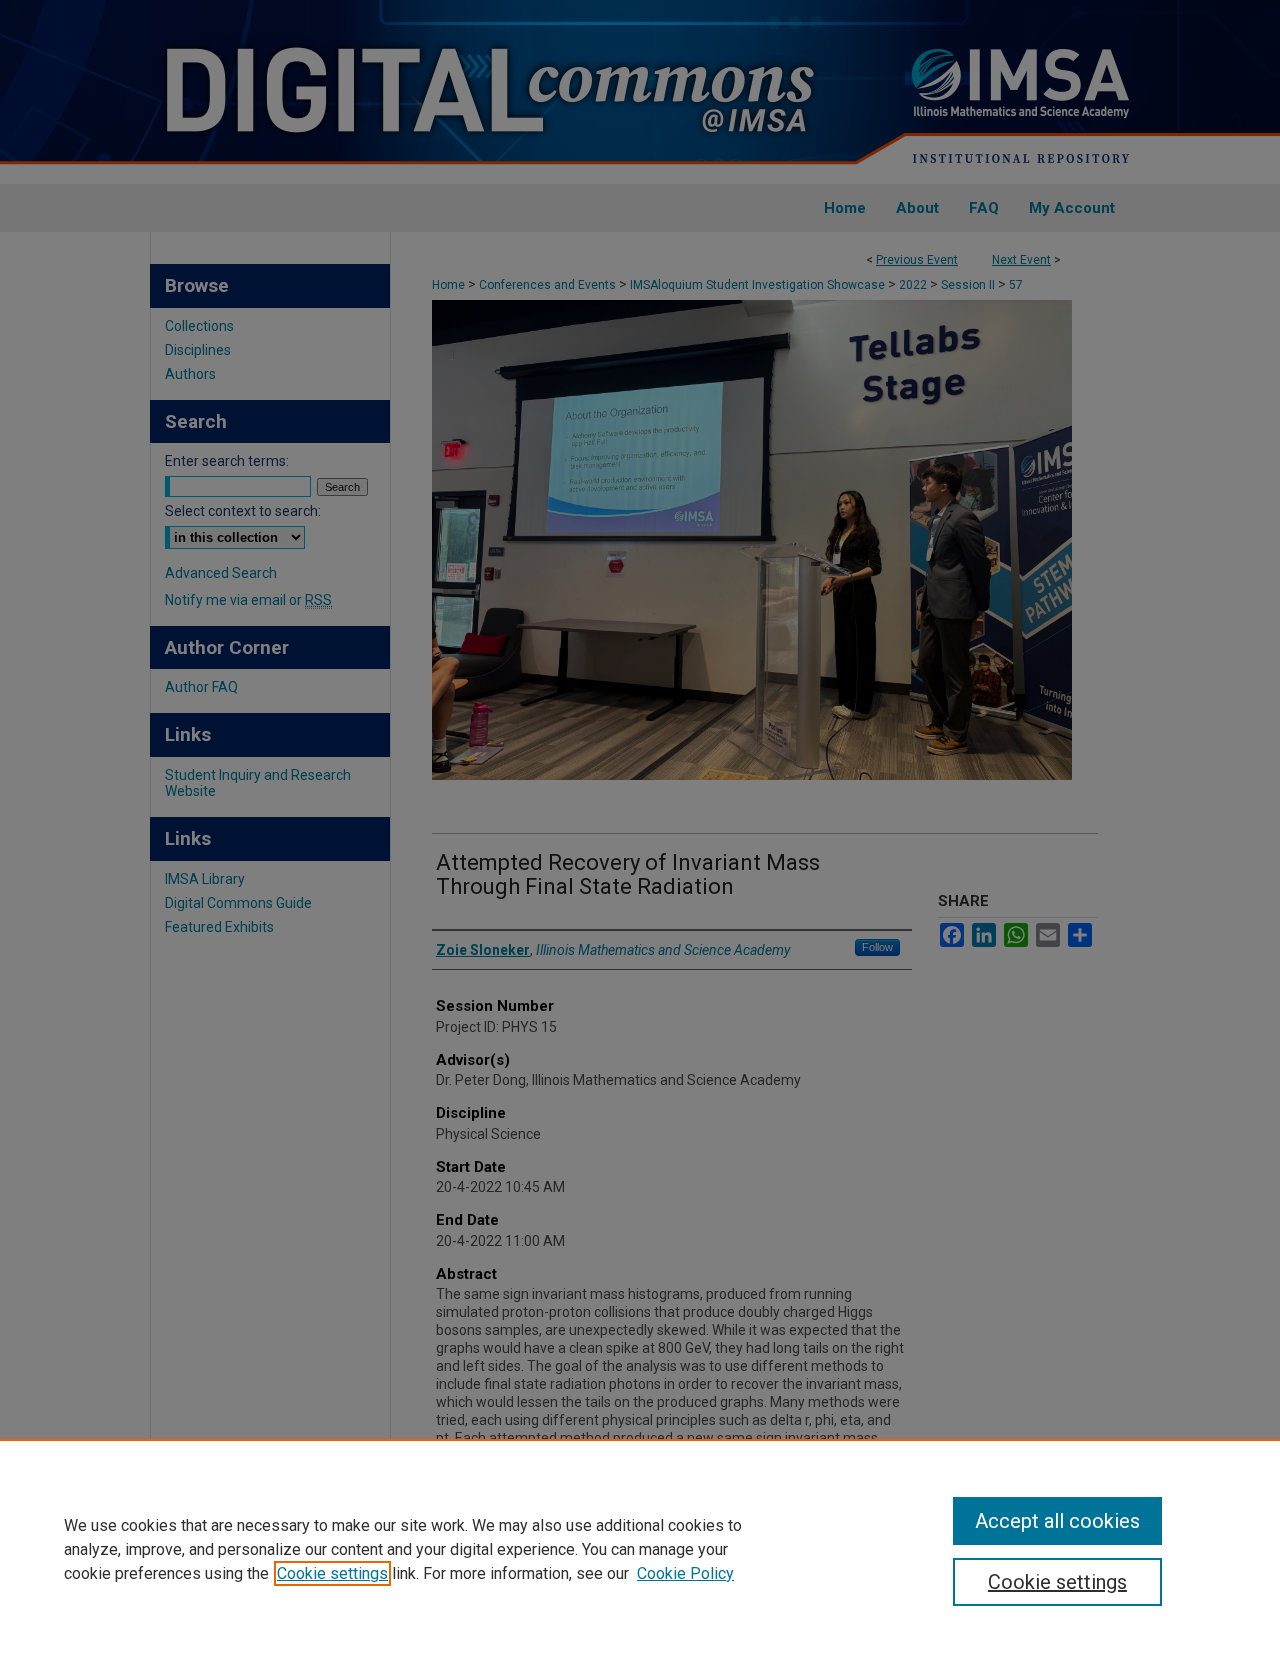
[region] (640, 1549)
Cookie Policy (685, 1573)
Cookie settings (332, 1573)
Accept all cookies (1057, 1521)
